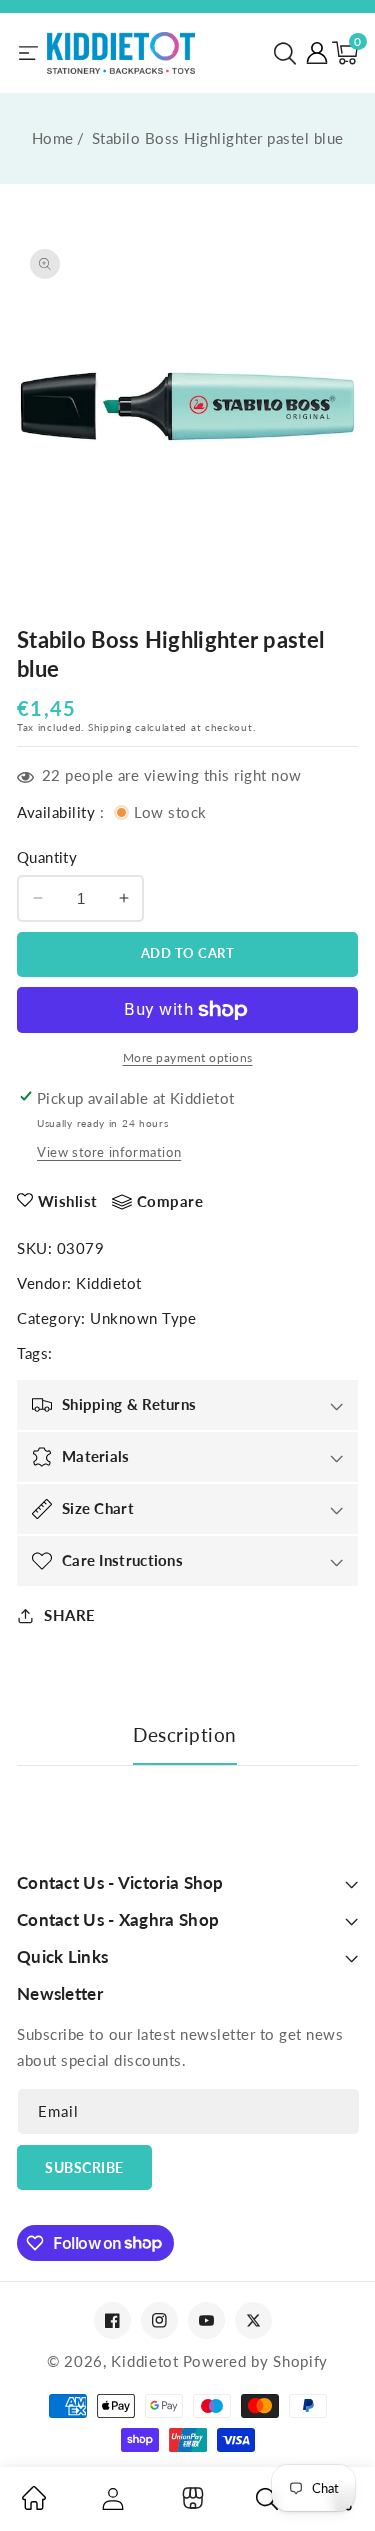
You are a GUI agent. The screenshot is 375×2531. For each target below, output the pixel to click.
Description (185, 1734)
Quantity (47, 857)
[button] (285, 53)
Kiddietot (109, 1283)
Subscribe (84, 2167)
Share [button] (70, 1615)
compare (170, 1201)
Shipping (110, 727)
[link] (34, 2504)
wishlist (68, 1201)
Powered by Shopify (256, 2361)
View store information (109, 1152)
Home (53, 138)
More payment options (188, 1057)
